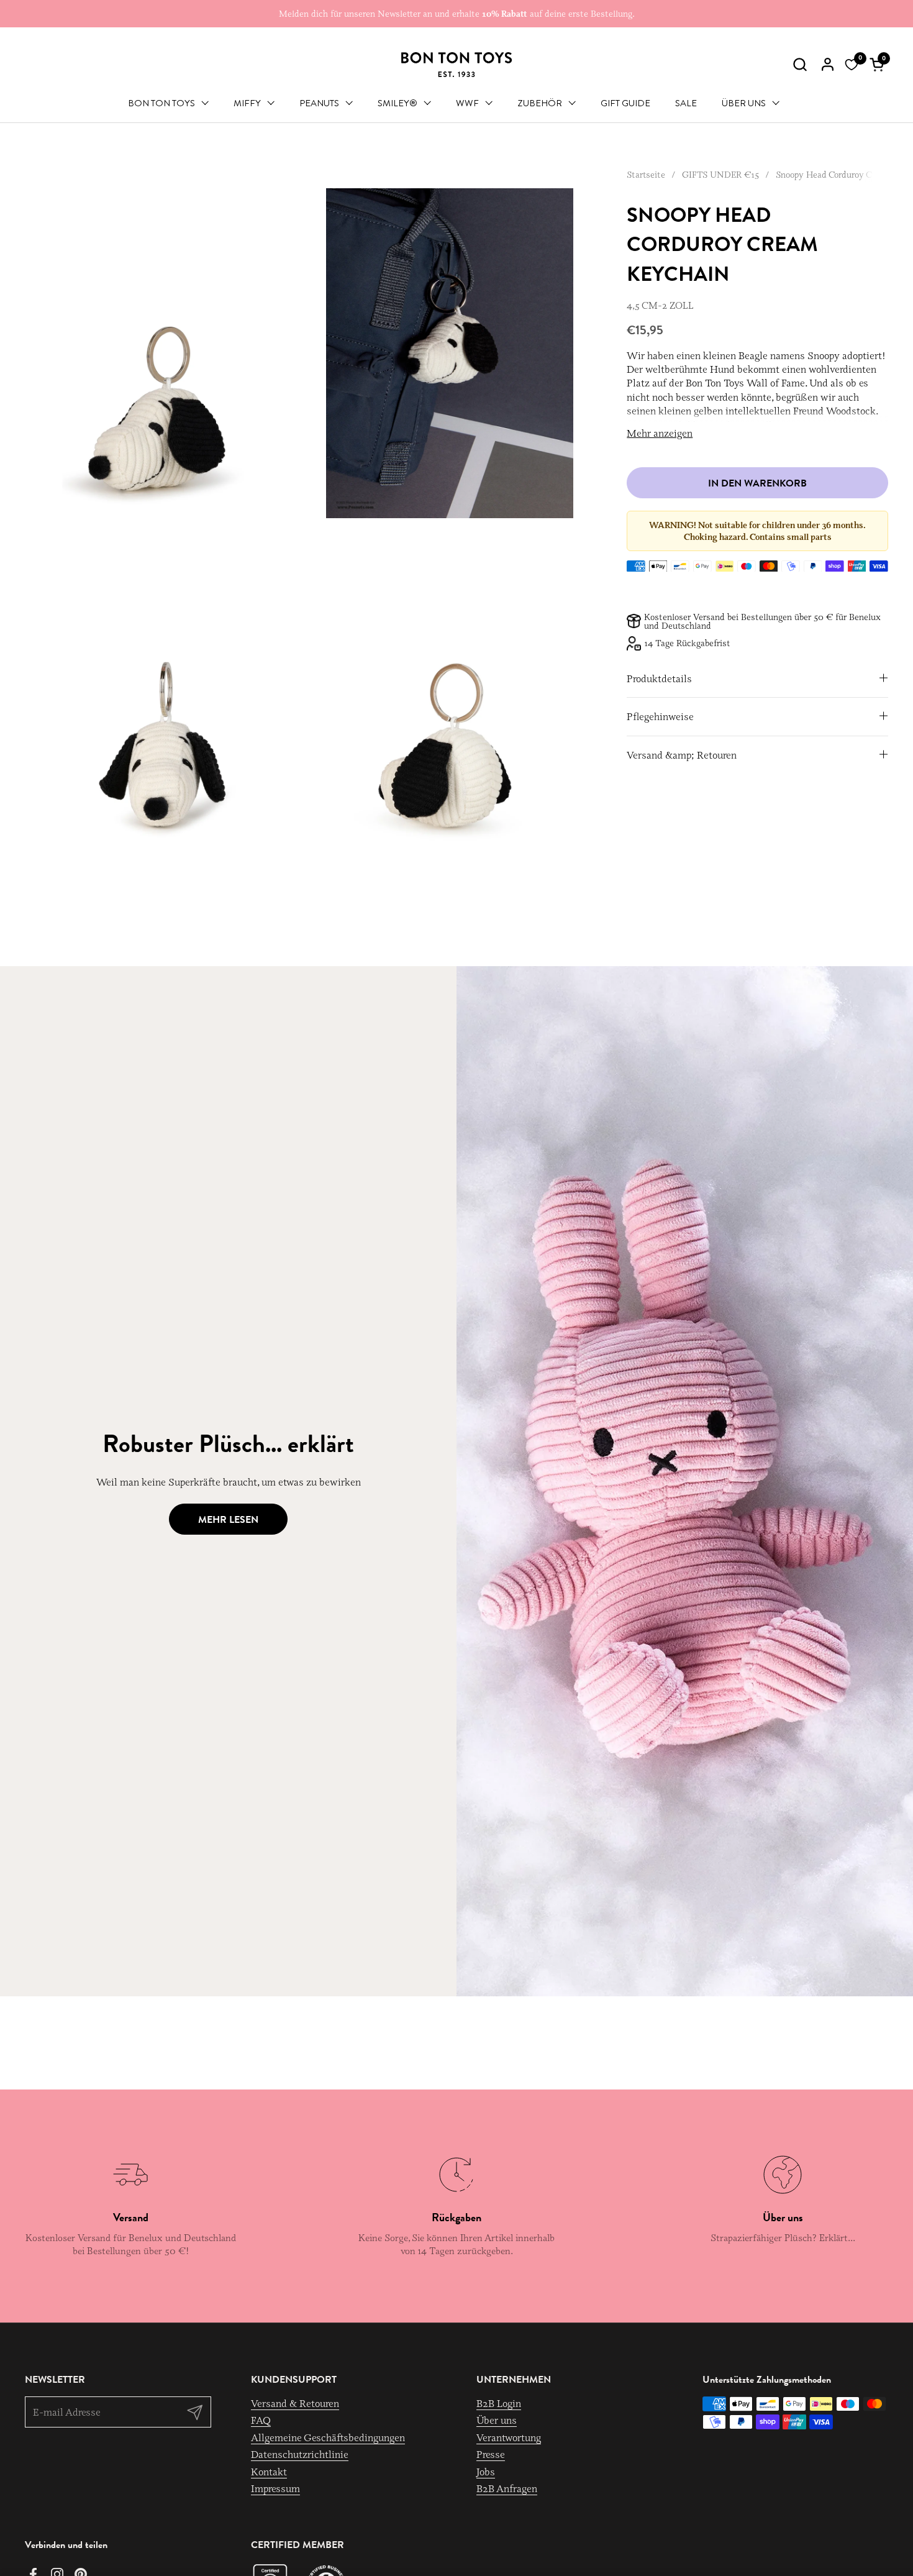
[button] (800, 64)
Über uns (497, 2420)
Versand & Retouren (295, 2403)
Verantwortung (509, 2437)
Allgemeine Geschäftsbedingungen (328, 2437)
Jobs (486, 2472)
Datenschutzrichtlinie (300, 2454)
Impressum (275, 2488)
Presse (491, 2454)
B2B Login (499, 2403)
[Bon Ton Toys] (457, 65)
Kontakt (269, 2472)
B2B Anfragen (507, 2488)
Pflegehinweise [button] (660, 716)
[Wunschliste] (852, 65)
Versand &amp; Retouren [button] (682, 755)
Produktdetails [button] (659, 678)
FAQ (261, 2420)
